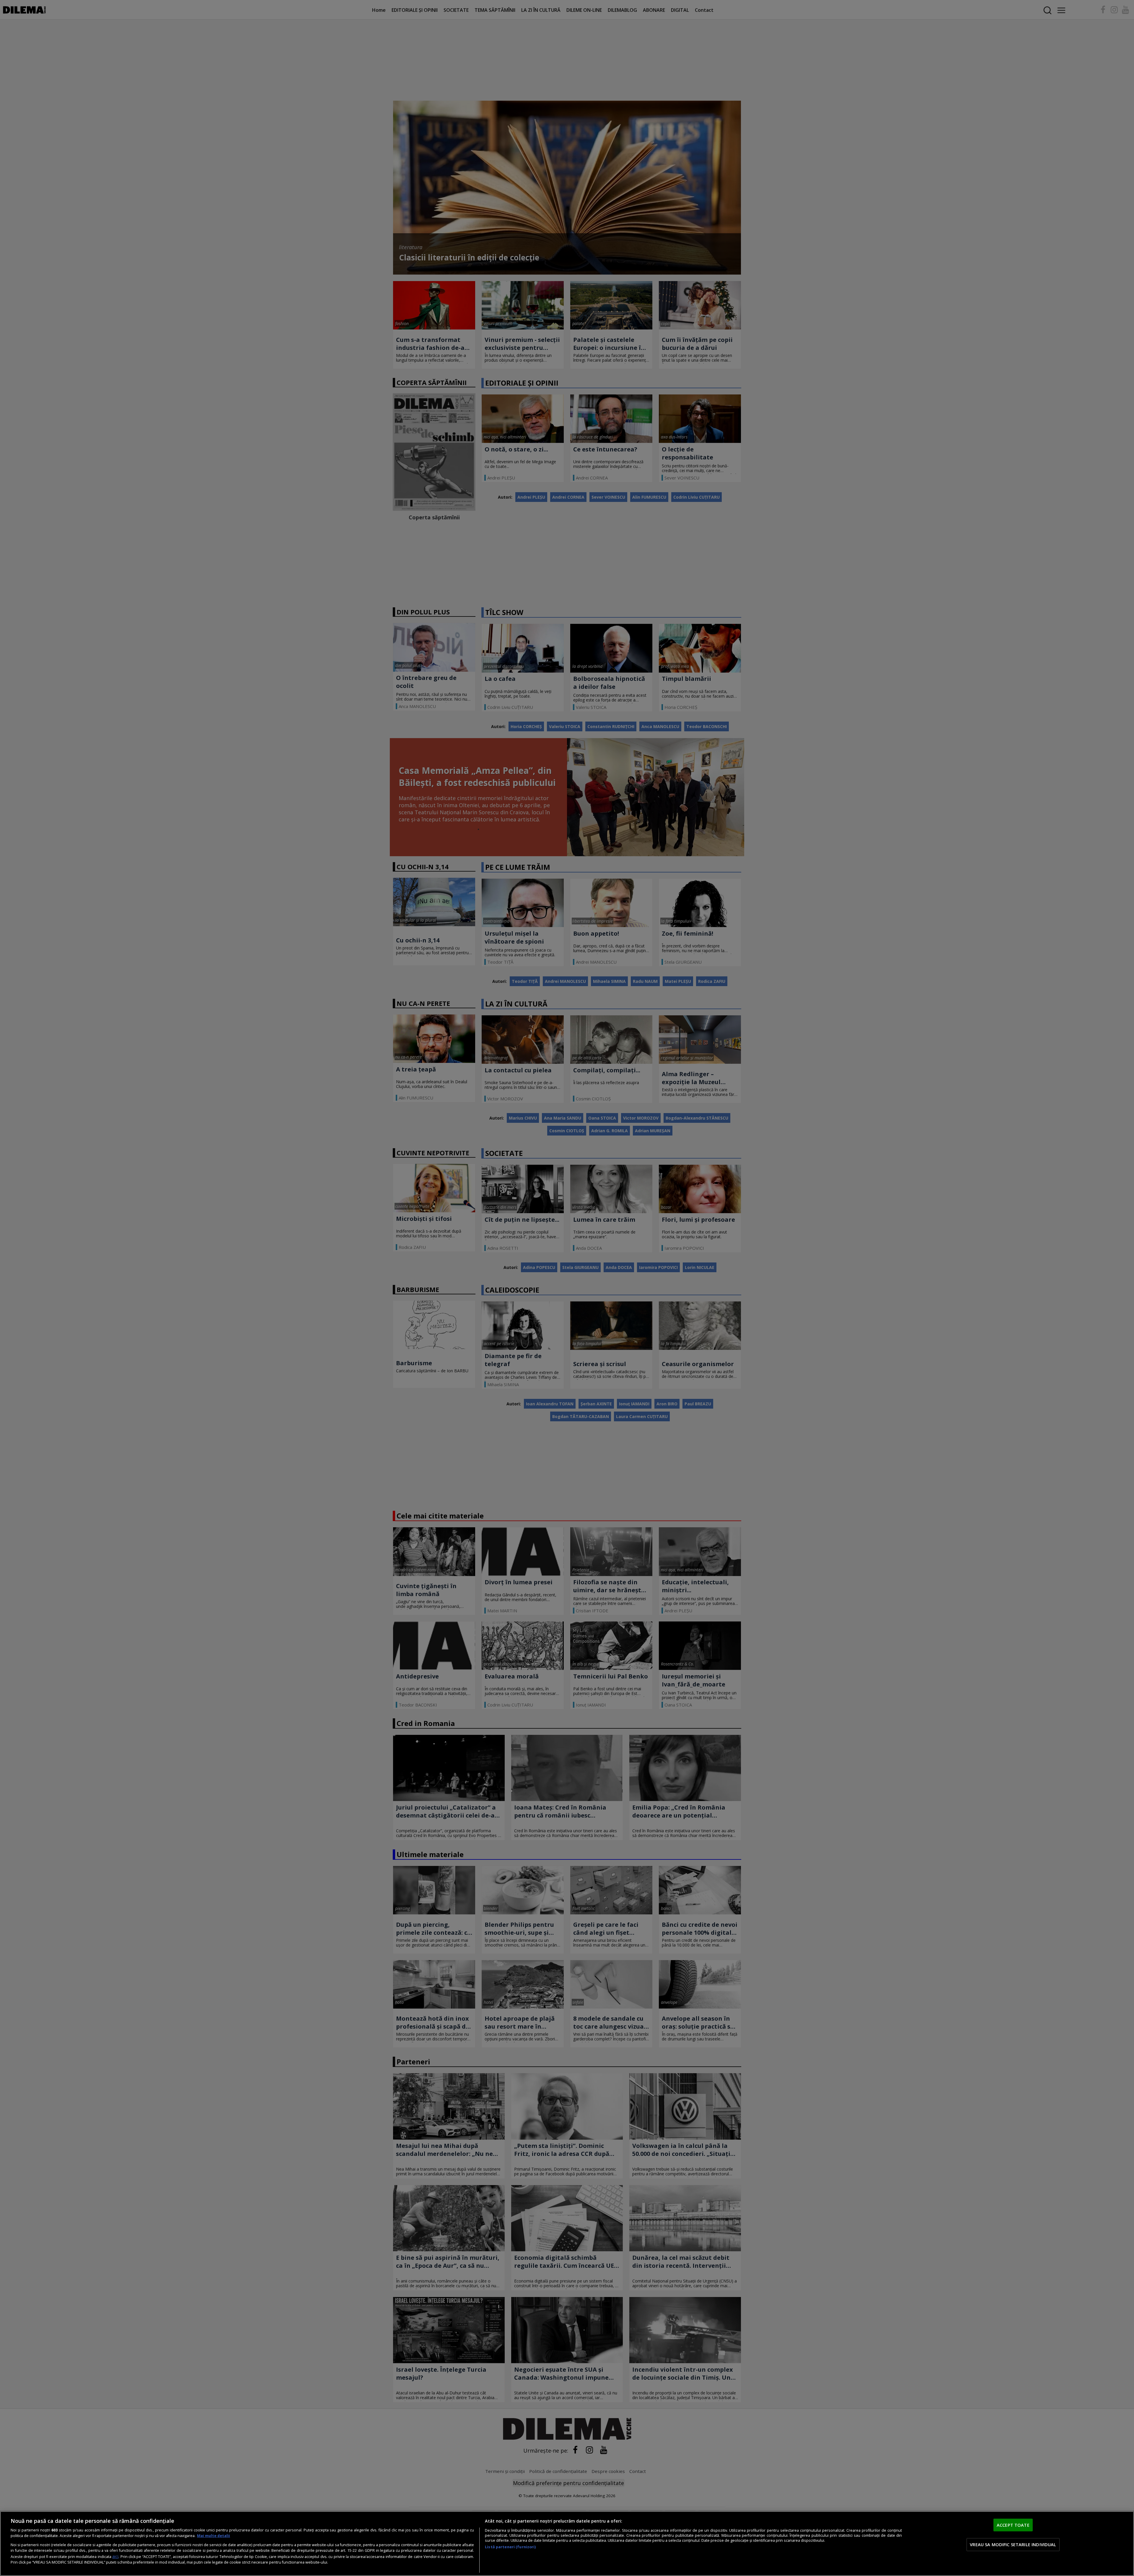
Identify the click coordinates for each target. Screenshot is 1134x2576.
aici (115, 2556)
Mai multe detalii (214, 2536)
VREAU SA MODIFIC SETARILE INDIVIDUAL (1013, 2544)
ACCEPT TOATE (1013, 2525)
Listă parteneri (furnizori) (510, 2547)
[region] (567, 2544)
